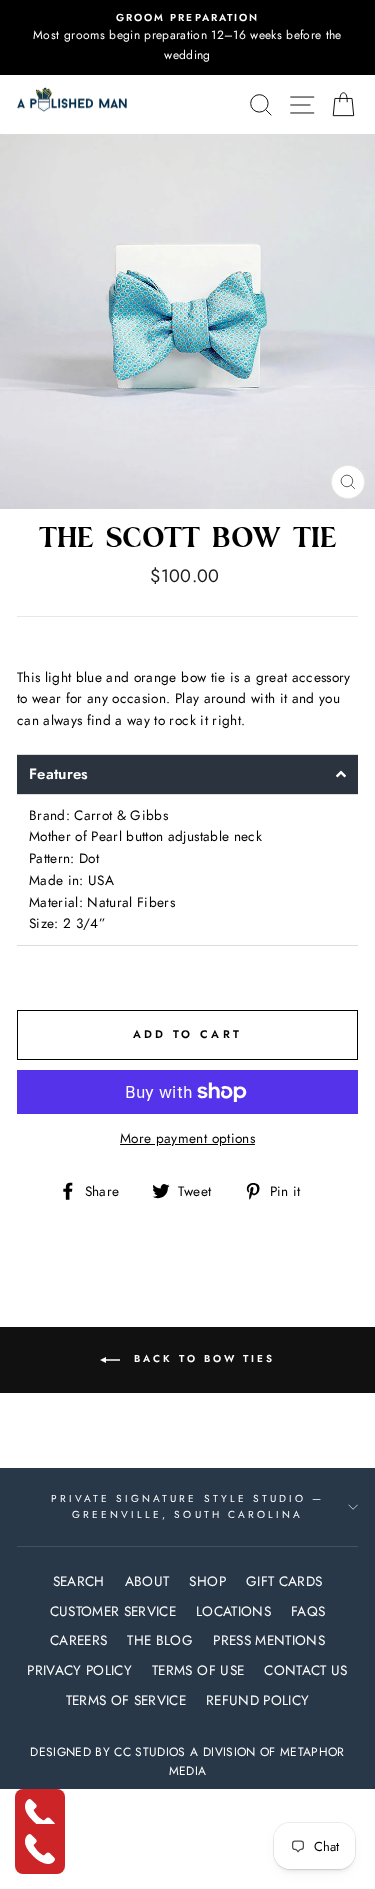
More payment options (187, 1138)
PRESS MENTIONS (269, 1640)
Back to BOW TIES (201, 1359)
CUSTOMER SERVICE (113, 1611)
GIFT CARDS (284, 1581)
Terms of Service (126, 1700)
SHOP (207, 1581)
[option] (187, 37)
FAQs (308, 1611)
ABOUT (147, 1581)
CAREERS (78, 1640)
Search (79, 1581)
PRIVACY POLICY (79, 1670)
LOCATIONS (233, 1611)
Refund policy (257, 1700)
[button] (187, 774)
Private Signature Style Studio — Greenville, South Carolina (188, 1506)
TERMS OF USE (198, 1670)
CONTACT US (305, 1670)
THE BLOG (160, 1640)
